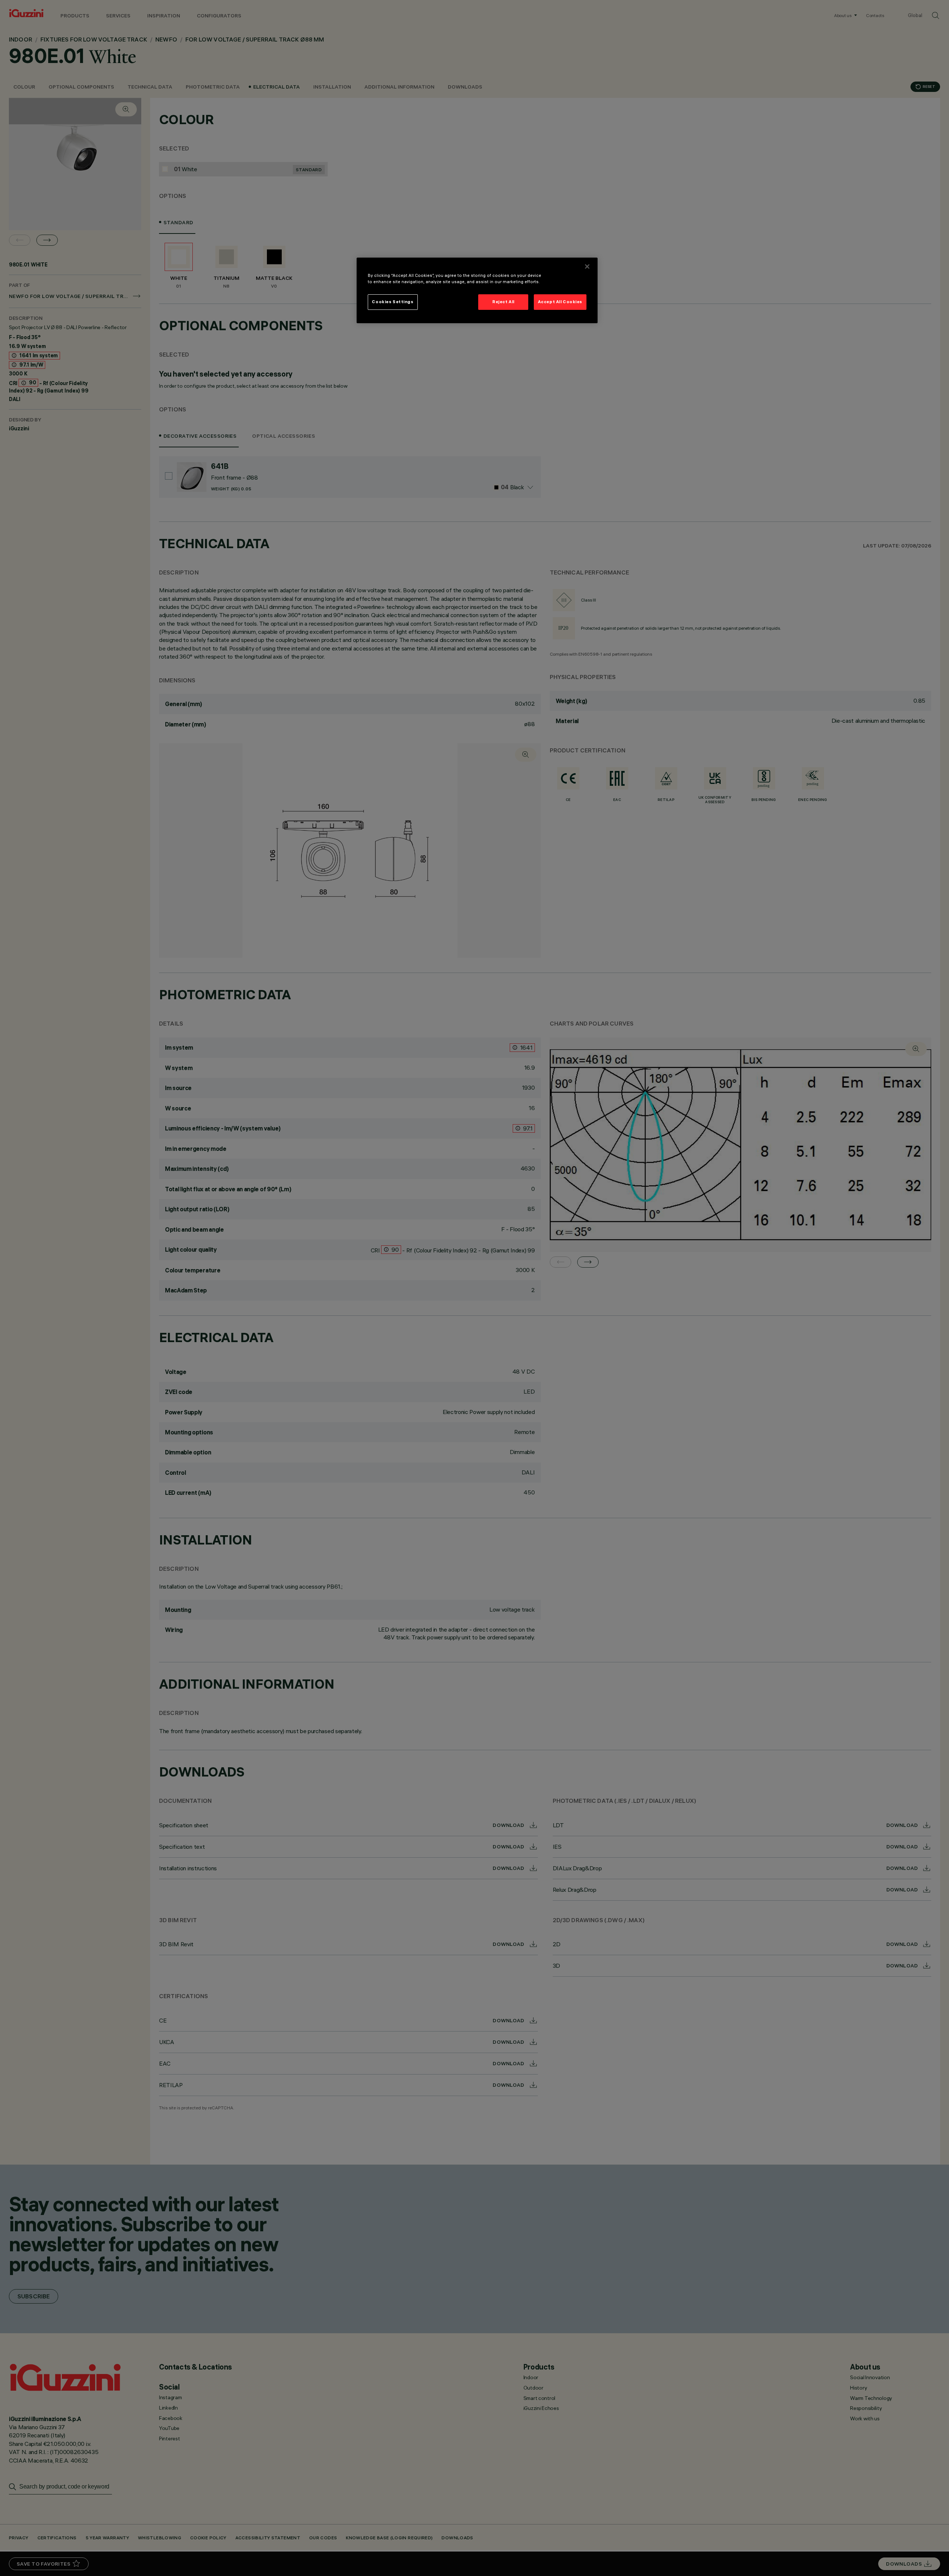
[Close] (587, 266)
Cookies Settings (393, 302)
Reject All (503, 302)
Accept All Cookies (560, 302)
